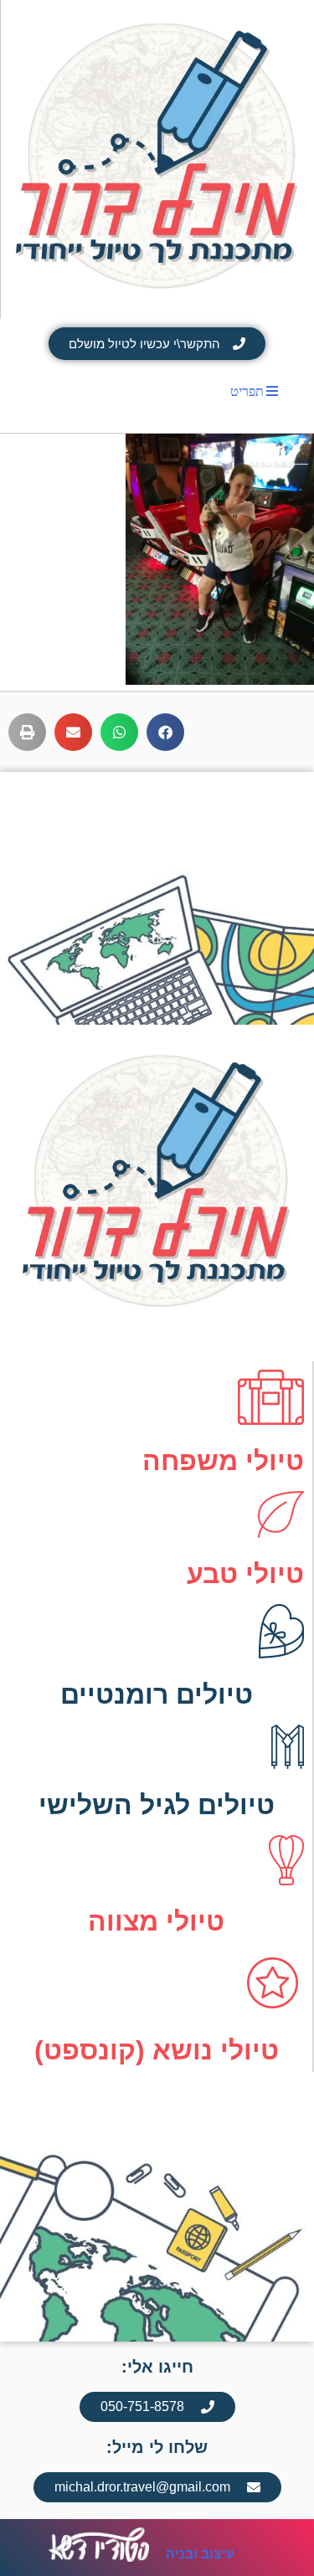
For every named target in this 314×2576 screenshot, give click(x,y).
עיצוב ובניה (200, 2554)
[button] (165, 732)
